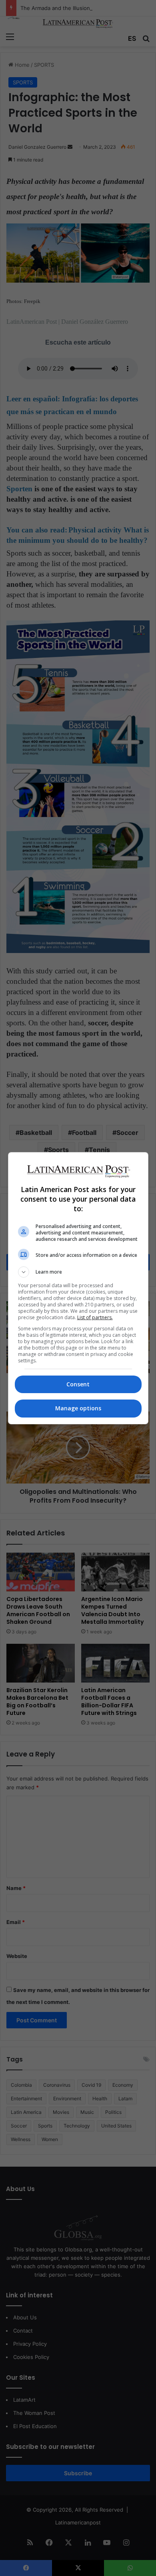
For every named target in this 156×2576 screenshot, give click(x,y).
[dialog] (78, 1288)
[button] (78, 1272)
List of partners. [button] (95, 1317)
